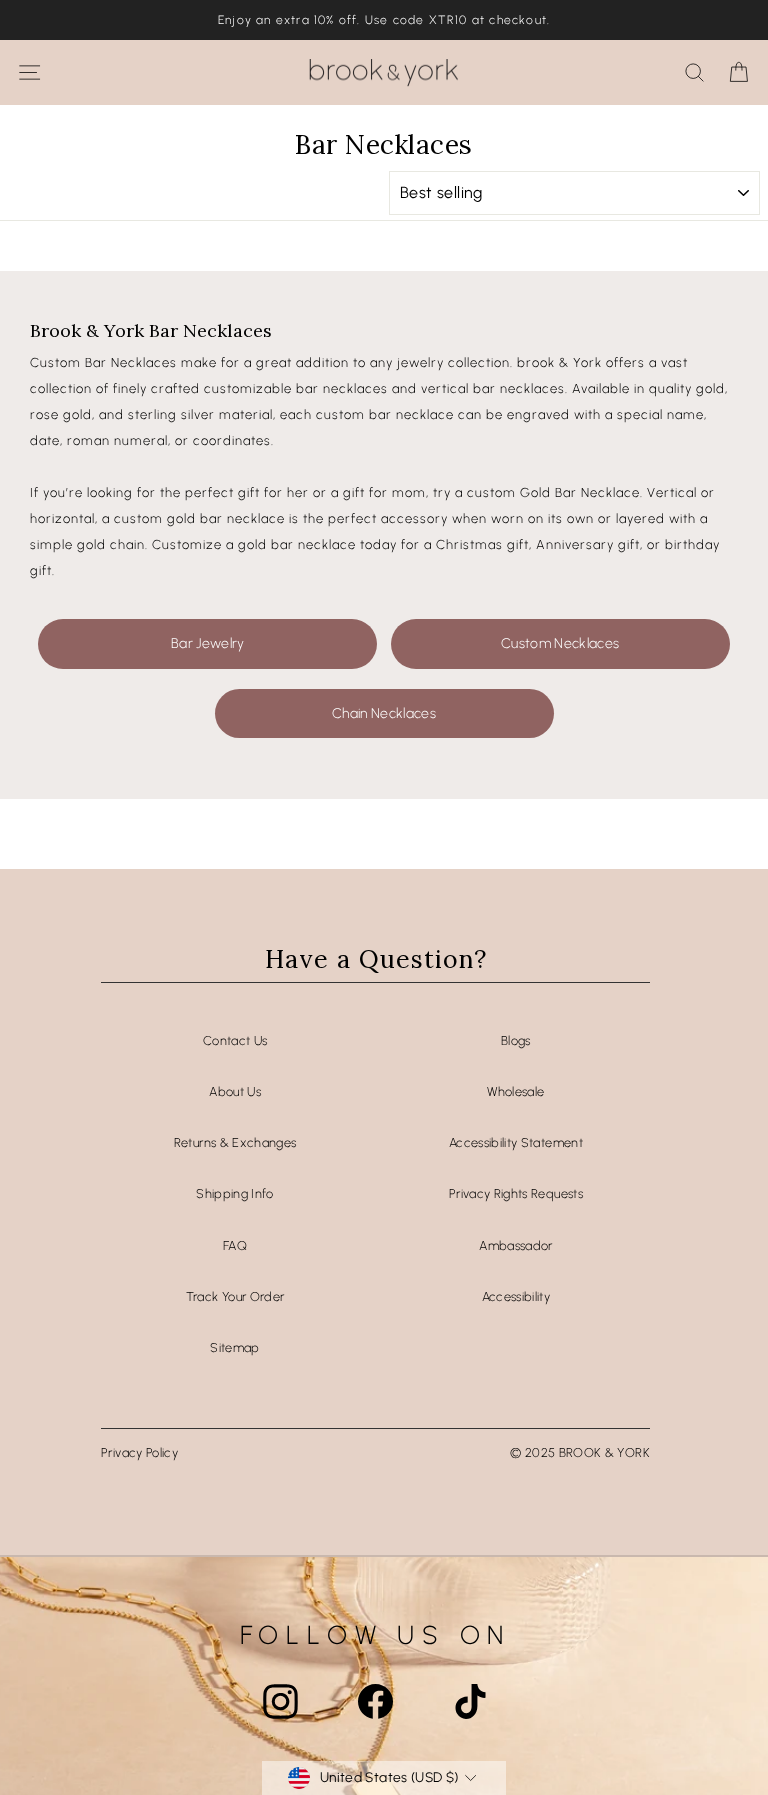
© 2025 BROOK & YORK (580, 1452)
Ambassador (515, 1245)
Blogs (516, 1040)
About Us (235, 1091)
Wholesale (515, 1091)
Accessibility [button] (516, 1296)
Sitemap (234, 1347)
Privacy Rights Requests (516, 1193)
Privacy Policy (139, 1452)
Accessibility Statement (516, 1142)
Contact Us (235, 1040)
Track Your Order (235, 1296)
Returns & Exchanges (235, 1142)
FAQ (235, 1245)
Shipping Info (235, 1193)
